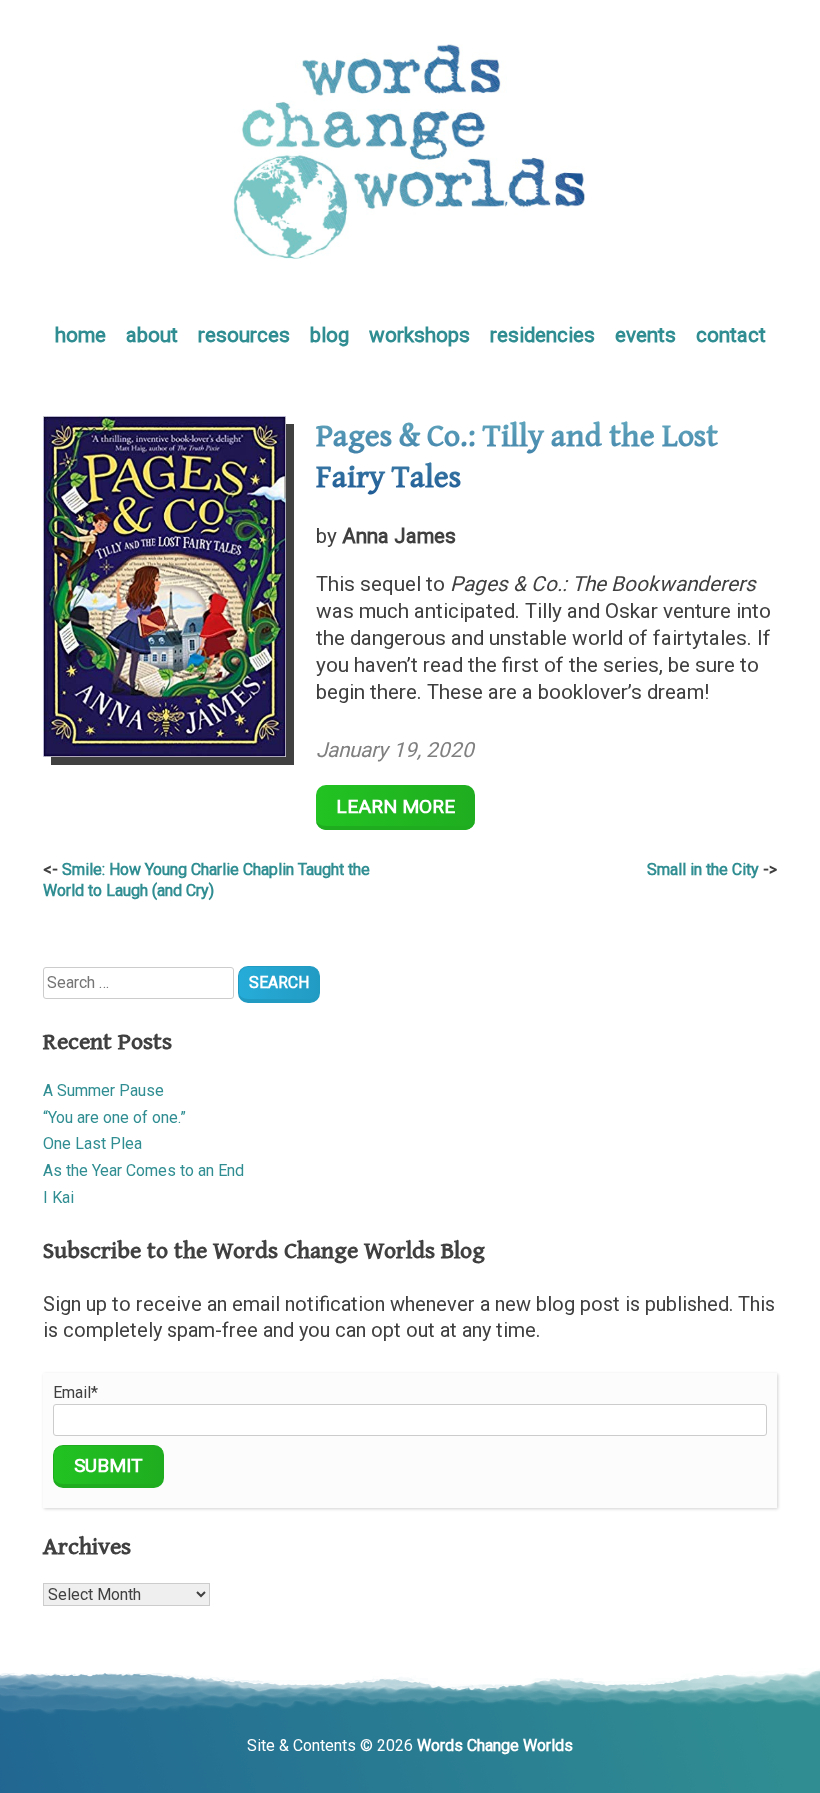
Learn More (395, 806)
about (152, 335)
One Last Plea (92, 1143)
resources (244, 335)
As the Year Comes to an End (143, 1170)
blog (329, 335)
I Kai (58, 1197)
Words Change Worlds (495, 1745)
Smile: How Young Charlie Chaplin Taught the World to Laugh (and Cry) (206, 880)
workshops (419, 335)
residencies (542, 335)
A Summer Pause (103, 1090)
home (80, 335)
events (645, 335)
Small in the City (703, 869)
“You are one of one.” (114, 1117)
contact (731, 335)
